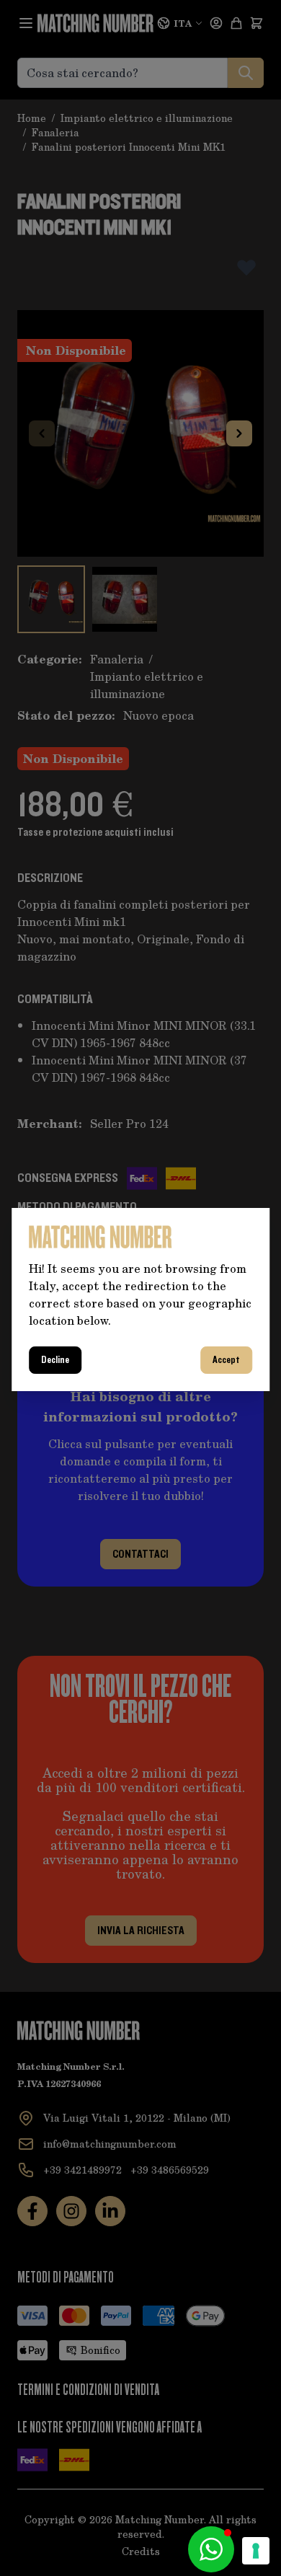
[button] (211, 2549)
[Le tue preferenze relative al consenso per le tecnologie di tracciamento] (256, 2551)
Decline (55, 1360)
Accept (226, 1360)
